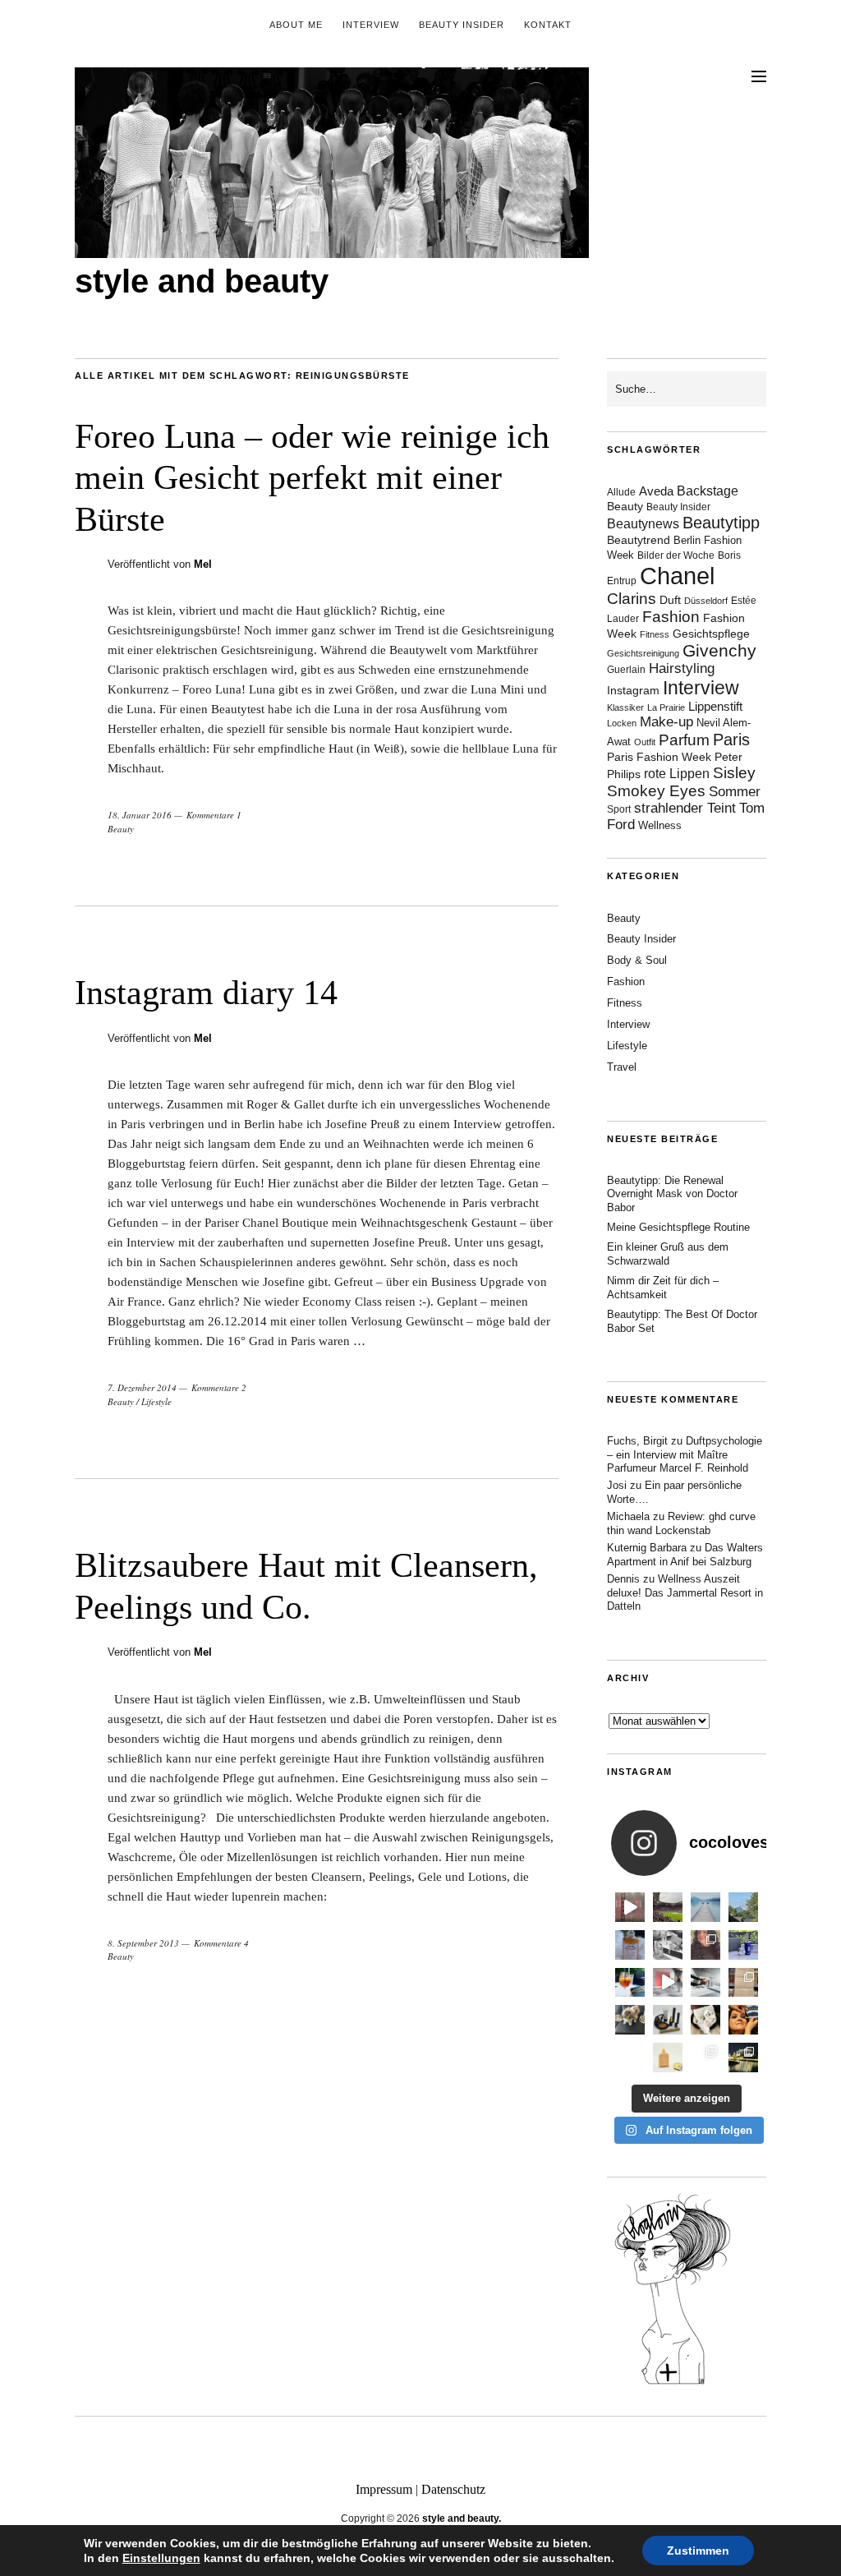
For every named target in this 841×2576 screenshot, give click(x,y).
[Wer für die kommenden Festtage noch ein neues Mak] (668, 2058)
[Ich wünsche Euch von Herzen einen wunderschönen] (630, 2058)
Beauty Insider (462, 25)
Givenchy (719, 650)
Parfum (684, 740)
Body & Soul (637, 960)
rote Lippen (677, 773)
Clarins (632, 599)
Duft (670, 600)
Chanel (677, 576)
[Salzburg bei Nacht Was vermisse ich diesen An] (743, 2058)
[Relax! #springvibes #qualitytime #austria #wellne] (705, 1907)
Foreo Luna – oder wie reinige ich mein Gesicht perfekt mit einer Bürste (312, 478)
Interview (371, 25)
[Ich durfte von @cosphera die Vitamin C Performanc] (705, 2058)
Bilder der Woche (676, 555)
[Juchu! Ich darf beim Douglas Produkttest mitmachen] (743, 1945)
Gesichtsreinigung (643, 653)
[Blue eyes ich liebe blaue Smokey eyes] (743, 2020)
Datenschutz (453, 2489)
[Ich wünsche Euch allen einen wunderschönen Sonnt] (630, 1983)
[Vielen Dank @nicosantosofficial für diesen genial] (630, 1907)
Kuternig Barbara (647, 1548)
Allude (621, 492)
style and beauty (202, 281)
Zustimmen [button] (698, 2551)
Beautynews (643, 524)
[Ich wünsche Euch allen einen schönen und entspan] (668, 1907)
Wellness (660, 825)
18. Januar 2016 (140, 815)
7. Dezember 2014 (142, 1387)
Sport (619, 809)
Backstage (708, 491)
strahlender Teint (685, 808)
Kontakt (548, 25)
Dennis (623, 1579)
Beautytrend (639, 540)
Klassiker (625, 707)
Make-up (666, 722)
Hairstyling (682, 668)
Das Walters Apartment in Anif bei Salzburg (685, 1555)
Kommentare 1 (214, 815)
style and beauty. (462, 2518)
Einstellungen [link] (161, 2558)
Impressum (384, 2489)
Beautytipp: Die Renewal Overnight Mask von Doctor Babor (672, 1194)
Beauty (121, 829)
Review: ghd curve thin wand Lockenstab (681, 1523)
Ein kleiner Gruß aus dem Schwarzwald (668, 1254)
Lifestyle (156, 1401)
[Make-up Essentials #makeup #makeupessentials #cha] (668, 1945)
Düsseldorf (706, 601)
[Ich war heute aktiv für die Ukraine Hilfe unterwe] (743, 1983)
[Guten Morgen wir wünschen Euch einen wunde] (630, 2020)
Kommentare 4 (221, 1943)
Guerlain (626, 670)
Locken (622, 723)
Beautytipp (721, 523)
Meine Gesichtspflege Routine (678, 1227)
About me (296, 25)
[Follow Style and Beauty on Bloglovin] (673, 2383)
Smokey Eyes (656, 791)
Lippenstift (715, 706)
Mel (203, 564)
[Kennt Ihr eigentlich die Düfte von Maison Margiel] (630, 1945)
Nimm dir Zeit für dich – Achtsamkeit (663, 1288)
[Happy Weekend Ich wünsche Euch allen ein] (705, 2020)
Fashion (671, 617)
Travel (622, 1067)
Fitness (655, 634)
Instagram (633, 690)
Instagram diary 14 (206, 993)
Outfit (645, 742)
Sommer (735, 792)
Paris (731, 740)
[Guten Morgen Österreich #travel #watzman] (743, 1907)
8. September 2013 (143, 1943)
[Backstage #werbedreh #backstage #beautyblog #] (668, 1983)
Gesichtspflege (711, 634)
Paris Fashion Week (659, 757)
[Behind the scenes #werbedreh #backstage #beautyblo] (705, 1983)
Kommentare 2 (219, 1387)
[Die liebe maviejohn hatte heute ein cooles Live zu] (668, 2020)
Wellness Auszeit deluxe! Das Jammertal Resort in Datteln (685, 1593)
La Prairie (666, 707)
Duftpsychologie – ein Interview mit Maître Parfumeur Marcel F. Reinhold (685, 1455)
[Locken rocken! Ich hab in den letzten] (705, 1945)
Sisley (734, 773)
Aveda (656, 491)
